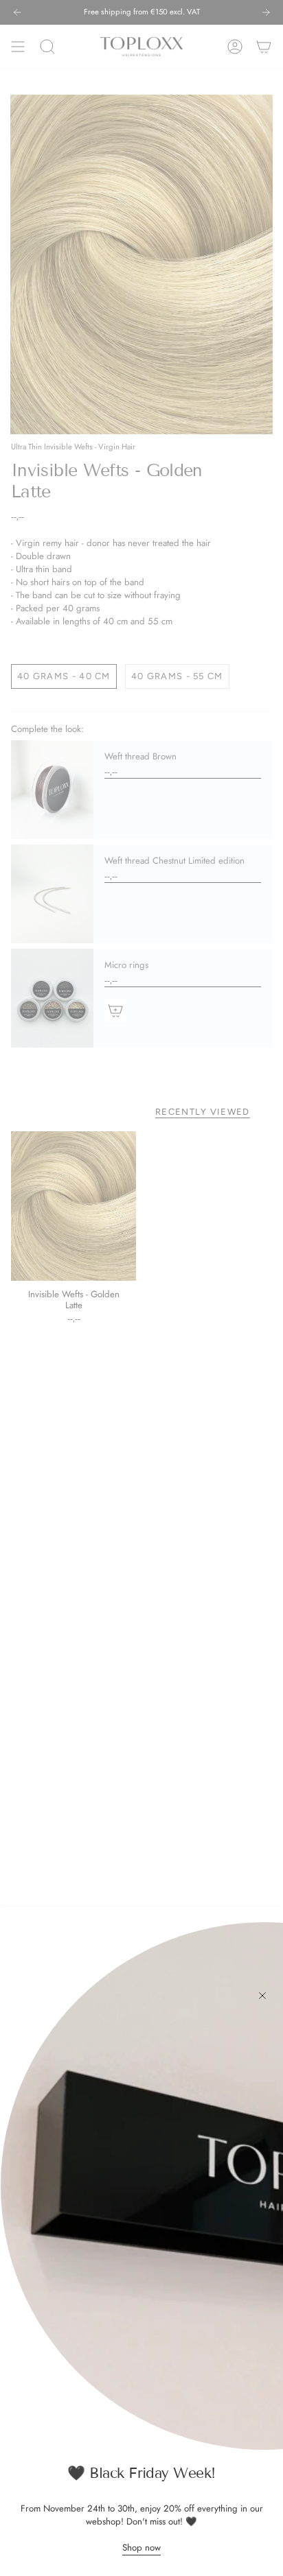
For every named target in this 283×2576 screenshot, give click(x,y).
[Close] (262, 1996)
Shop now (141, 2548)
